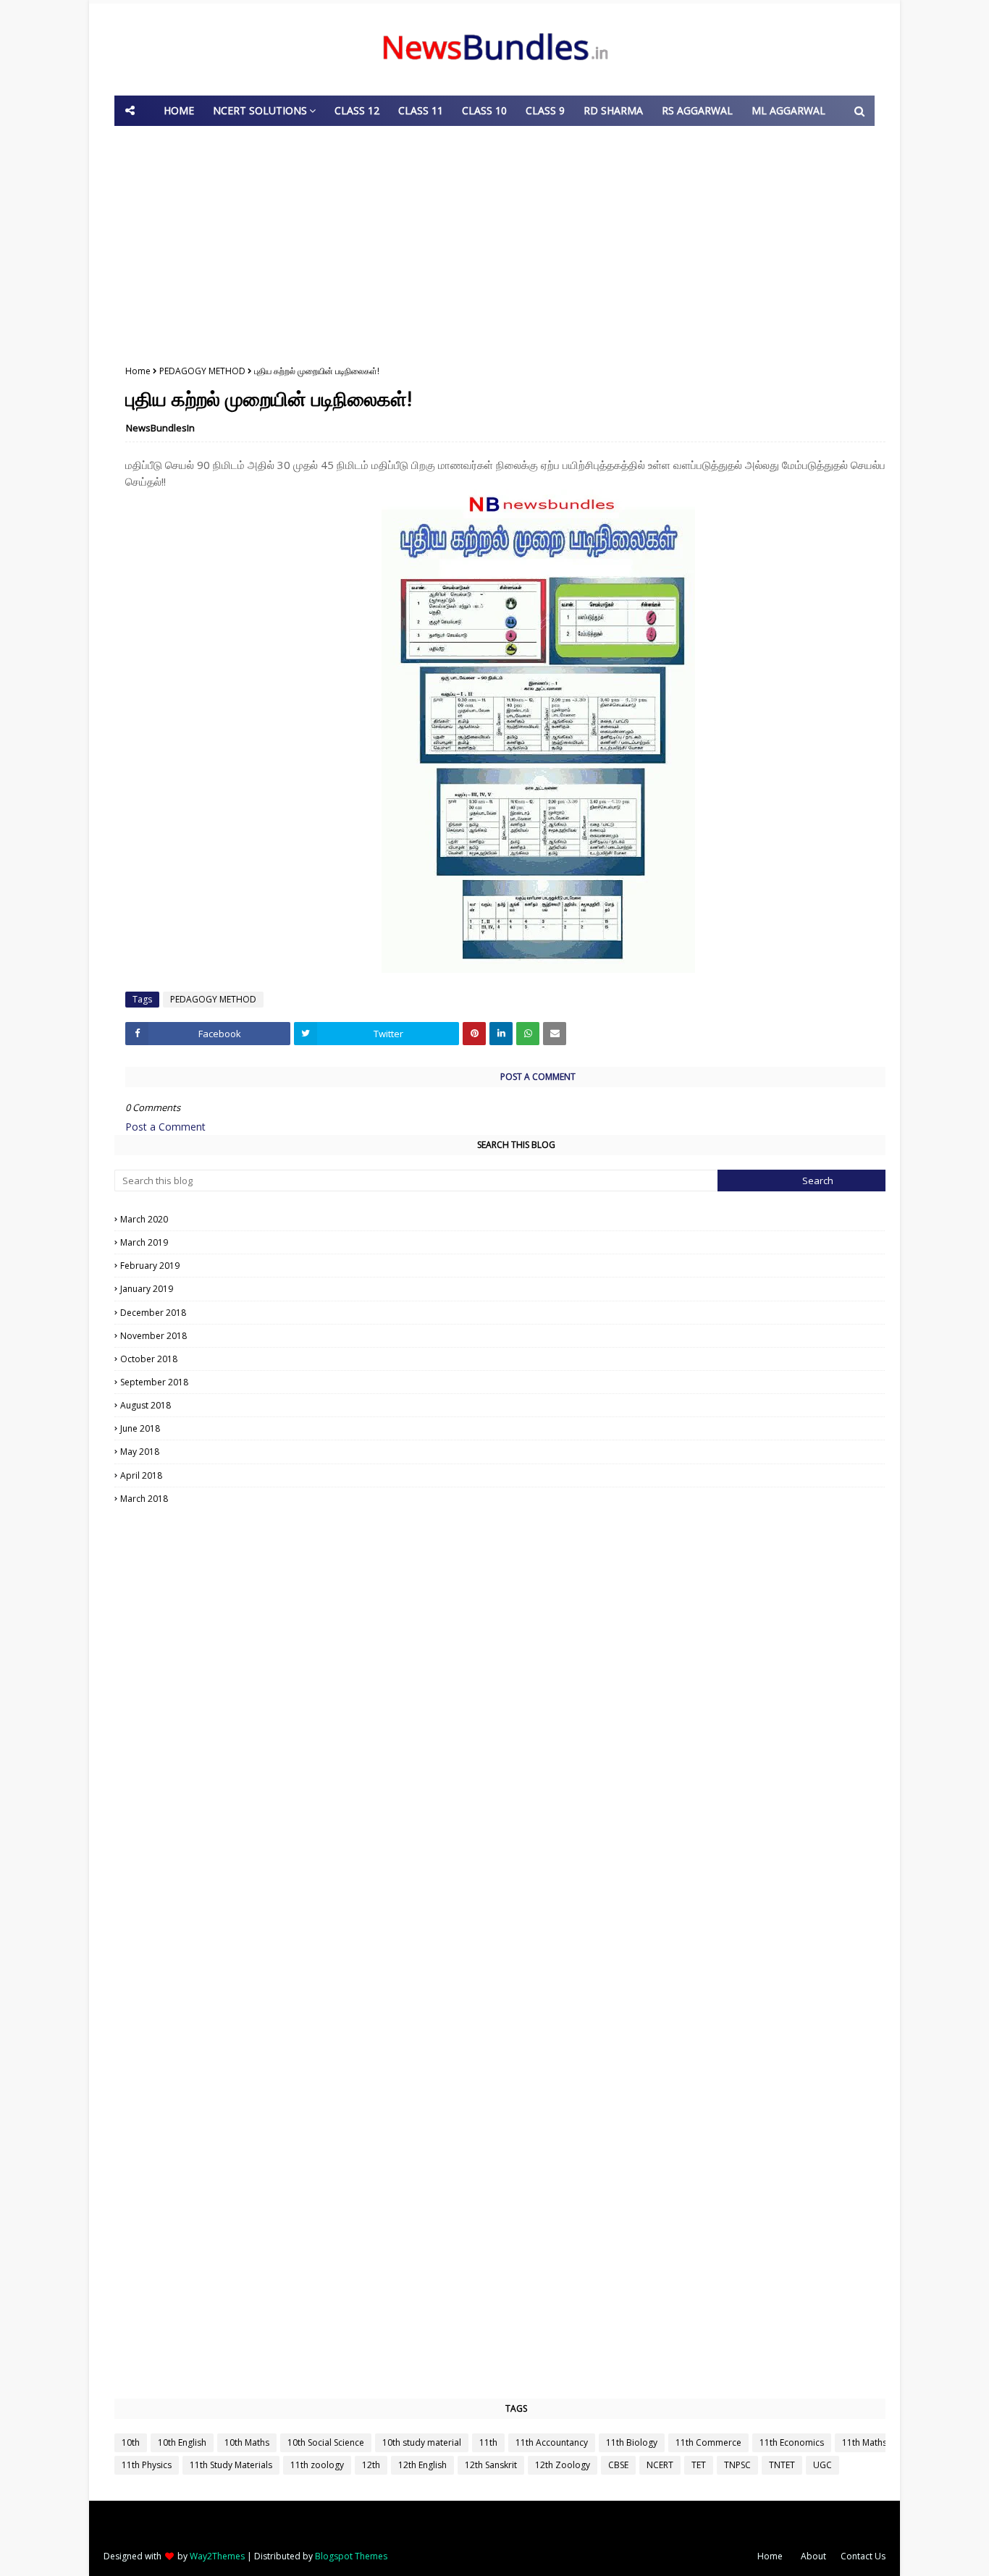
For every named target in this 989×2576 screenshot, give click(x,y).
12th (371, 2465)
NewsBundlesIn (160, 428)
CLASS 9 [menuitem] (545, 110)
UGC (822, 2465)
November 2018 (518, 1336)
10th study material (422, 2442)
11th (488, 2442)
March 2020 (517, 1219)
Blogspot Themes (351, 2556)
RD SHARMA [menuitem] (613, 110)
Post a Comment (165, 1127)
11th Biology (632, 2442)
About (813, 2556)
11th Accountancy (552, 2442)
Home (138, 371)
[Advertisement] (494, 242)
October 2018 (517, 1359)
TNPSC (737, 2465)
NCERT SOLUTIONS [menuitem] (260, 110)
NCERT (660, 2465)
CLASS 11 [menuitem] (421, 110)
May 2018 (518, 1452)
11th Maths (864, 2442)
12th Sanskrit (491, 2465)
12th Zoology (563, 2465)
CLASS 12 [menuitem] (357, 110)
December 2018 (518, 1313)
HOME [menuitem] (179, 110)
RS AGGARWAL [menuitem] (697, 110)
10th (131, 2442)
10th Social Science (326, 2442)
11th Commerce (708, 2442)
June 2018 (518, 1428)
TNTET (782, 2465)
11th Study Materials (231, 2465)
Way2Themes (217, 2556)
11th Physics (147, 2465)
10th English (182, 2442)
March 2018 (517, 1499)
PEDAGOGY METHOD (202, 371)
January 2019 (518, 1289)
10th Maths (247, 2442)
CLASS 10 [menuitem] (484, 110)
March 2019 (517, 1242)
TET (699, 2465)
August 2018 (518, 1405)
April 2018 (517, 1475)
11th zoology (317, 2465)
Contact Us (863, 2556)
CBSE (618, 2465)
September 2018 (517, 1382)
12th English (422, 2465)
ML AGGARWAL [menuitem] (788, 110)
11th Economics (792, 2442)
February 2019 (518, 1266)
